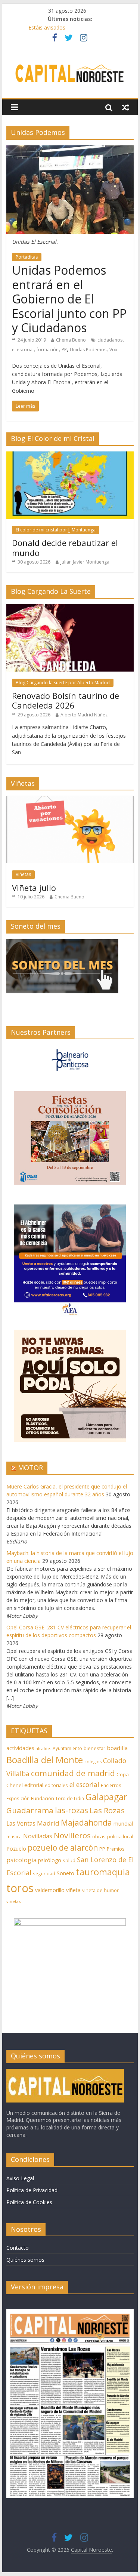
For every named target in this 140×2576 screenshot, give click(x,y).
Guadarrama (30, 1810)
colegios (93, 1761)
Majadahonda (86, 1823)
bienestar (94, 1748)
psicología (21, 1860)
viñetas (13, 1901)
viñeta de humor (100, 1890)
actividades (20, 1748)
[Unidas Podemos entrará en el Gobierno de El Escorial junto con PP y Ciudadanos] (70, 150)
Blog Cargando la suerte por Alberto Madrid (63, 683)
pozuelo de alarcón (63, 1848)
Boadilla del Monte (45, 1760)
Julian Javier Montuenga (85, 562)
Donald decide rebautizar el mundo (65, 547)
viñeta (73, 1890)
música (14, 1837)
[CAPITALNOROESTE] (65, 2072)
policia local (120, 1836)
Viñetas (23, 874)
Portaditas (27, 257)
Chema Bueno (71, 340)
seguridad (44, 1874)
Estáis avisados (47, 27)
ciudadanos (110, 340)
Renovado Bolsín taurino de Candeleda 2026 (66, 700)
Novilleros (72, 1835)
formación (48, 350)
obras (99, 1836)
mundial (123, 1824)
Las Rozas (107, 1810)
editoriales (56, 1785)
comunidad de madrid (73, 1773)
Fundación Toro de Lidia (57, 1798)
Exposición (18, 1798)
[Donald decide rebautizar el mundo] (70, 455)
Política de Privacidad (32, 2190)
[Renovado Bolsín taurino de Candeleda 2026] (70, 608)
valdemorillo (50, 1890)
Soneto (66, 1873)
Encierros (111, 1785)
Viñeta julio (34, 888)
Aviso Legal (20, 2178)
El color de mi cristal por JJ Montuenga (56, 530)
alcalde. (43, 1749)
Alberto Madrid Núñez (84, 715)
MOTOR (30, 1468)
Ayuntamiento (67, 1748)
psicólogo (50, 1860)
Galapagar (106, 1797)
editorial (34, 1785)
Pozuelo (16, 1849)
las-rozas (71, 1810)
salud (69, 1860)
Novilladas (38, 1836)
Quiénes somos (25, 2260)
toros (20, 1888)
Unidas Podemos (88, 350)
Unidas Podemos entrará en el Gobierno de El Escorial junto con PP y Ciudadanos (69, 299)
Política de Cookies (29, 2202)
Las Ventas (21, 1823)
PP (64, 350)
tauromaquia (103, 1872)
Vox (113, 350)
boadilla (117, 1748)
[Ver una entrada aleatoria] (125, 107)
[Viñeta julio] (70, 800)
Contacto (18, 2248)
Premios (116, 1849)
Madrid (48, 1823)
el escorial (23, 350)
